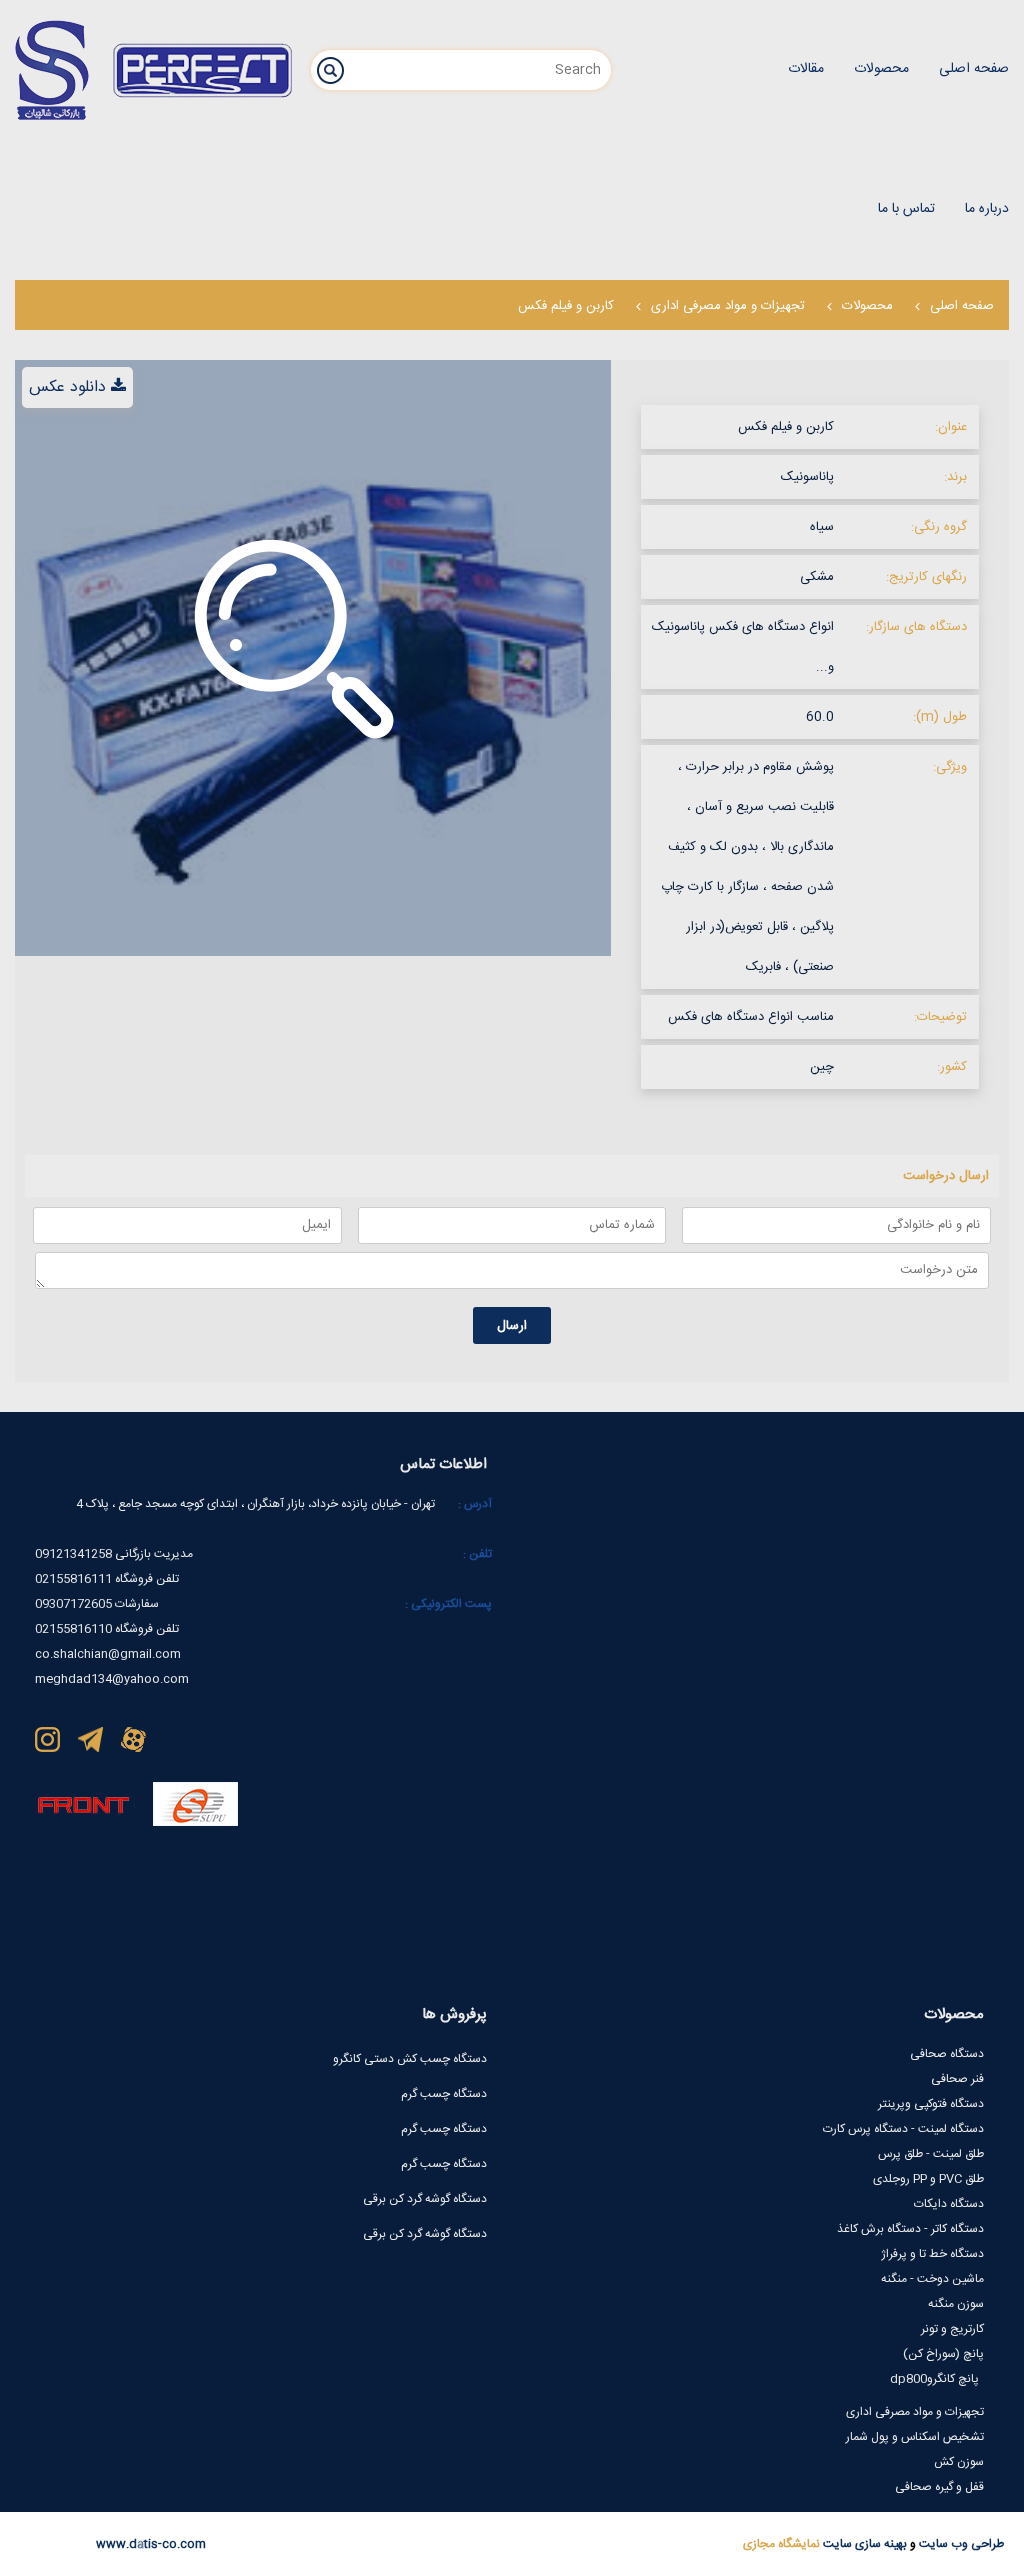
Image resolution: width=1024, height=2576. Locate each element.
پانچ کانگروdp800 (934, 2379)
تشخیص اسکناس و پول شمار (915, 2437)
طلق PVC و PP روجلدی (928, 2179)
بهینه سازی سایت (863, 2544)
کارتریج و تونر (952, 2329)
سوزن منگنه (956, 2304)
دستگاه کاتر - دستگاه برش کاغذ (910, 2229)
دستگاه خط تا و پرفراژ (932, 2254)
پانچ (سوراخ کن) (943, 2354)
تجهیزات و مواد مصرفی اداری (728, 306)
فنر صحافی (957, 2079)
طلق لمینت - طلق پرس (931, 2154)
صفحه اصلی (962, 306)
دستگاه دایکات (949, 2204)
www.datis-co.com (151, 2544)
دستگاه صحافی (947, 2054)
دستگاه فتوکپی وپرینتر (931, 2104)
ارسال (512, 1326)
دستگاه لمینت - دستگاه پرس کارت (903, 2129)
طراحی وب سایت (960, 2544)
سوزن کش (959, 2462)
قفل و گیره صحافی (939, 2487)
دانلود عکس (67, 387)
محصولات (867, 306)
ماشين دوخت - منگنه (932, 2279)
